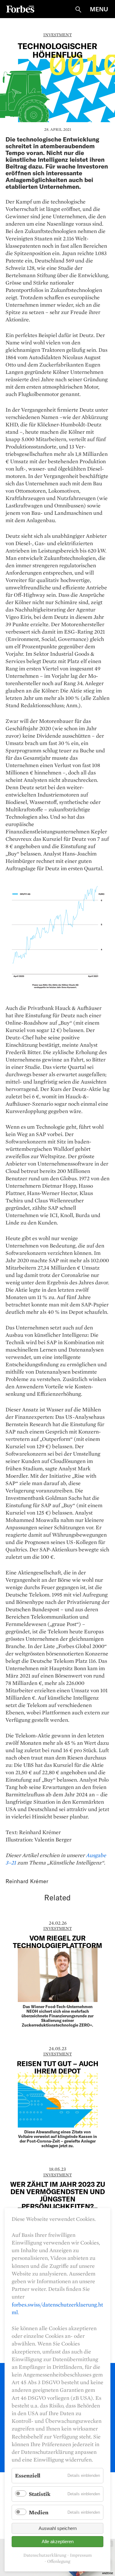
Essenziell (28, 2475)
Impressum (81, 2555)
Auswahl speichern (58, 2528)
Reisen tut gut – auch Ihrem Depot (58, 2067)
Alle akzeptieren (58, 2541)
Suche (78, 10)
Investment (57, 35)
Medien (39, 2512)
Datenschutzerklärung (45, 2555)
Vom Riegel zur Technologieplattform (57, 1942)
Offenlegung (59, 2561)
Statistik (40, 2494)
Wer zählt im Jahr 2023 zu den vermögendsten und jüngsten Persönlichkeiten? (58, 2195)
